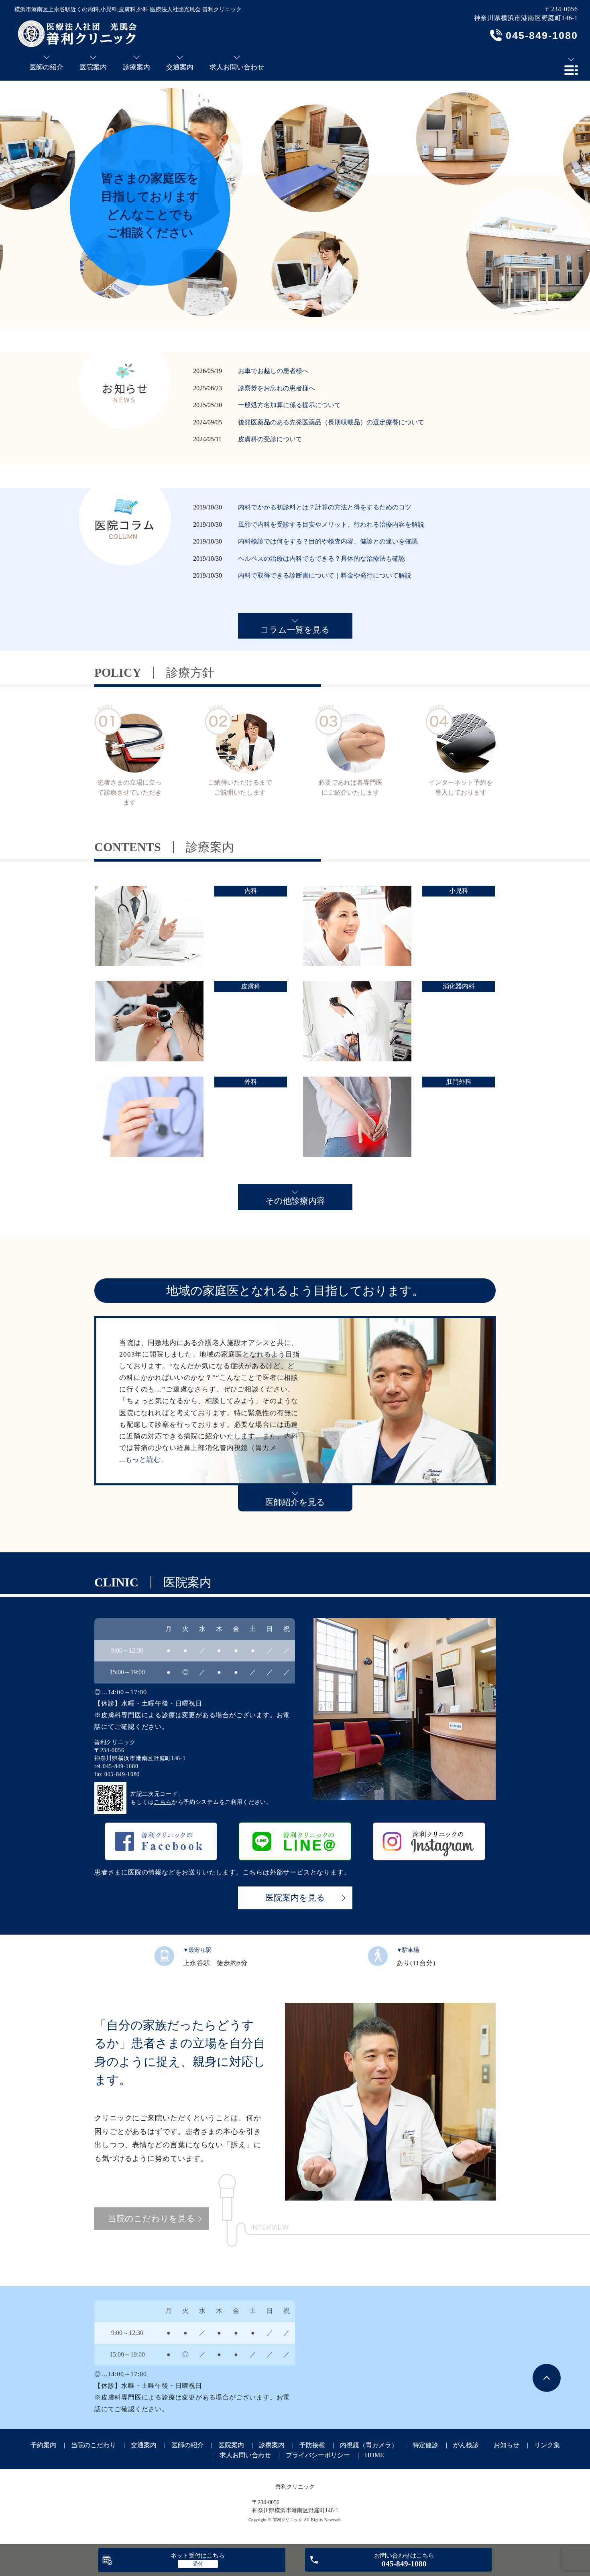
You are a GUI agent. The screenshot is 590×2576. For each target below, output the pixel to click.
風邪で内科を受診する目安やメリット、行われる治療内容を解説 (331, 524)
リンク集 (547, 2445)
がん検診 (466, 2445)
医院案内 (231, 2445)
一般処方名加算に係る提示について (289, 405)
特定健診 (425, 2445)
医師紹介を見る (295, 1502)
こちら (163, 1802)
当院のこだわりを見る (152, 2219)
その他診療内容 (295, 1201)
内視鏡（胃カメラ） (369, 2445)
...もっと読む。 (144, 1459)
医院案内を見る (295, 1898)
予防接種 (312, 2445)
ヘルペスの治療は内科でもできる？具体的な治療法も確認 (321, 559)
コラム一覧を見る (295, 630)
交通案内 (144, 2445)
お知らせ (507, 2445)
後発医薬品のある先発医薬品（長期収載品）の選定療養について (331, 422)
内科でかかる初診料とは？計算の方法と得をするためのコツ (325, 507)
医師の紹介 (187, 2445)
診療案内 (272, 2445)
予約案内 (43, 2445)
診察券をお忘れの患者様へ (277, 388)
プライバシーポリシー (318, 2455)
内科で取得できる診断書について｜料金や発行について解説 (325, 575)
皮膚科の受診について (270, 439)
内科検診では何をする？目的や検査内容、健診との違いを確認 (328, 541)
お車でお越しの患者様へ (273, 371)
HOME (374, 2455)
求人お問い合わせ (245, 2455)
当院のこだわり (94, 2445)
